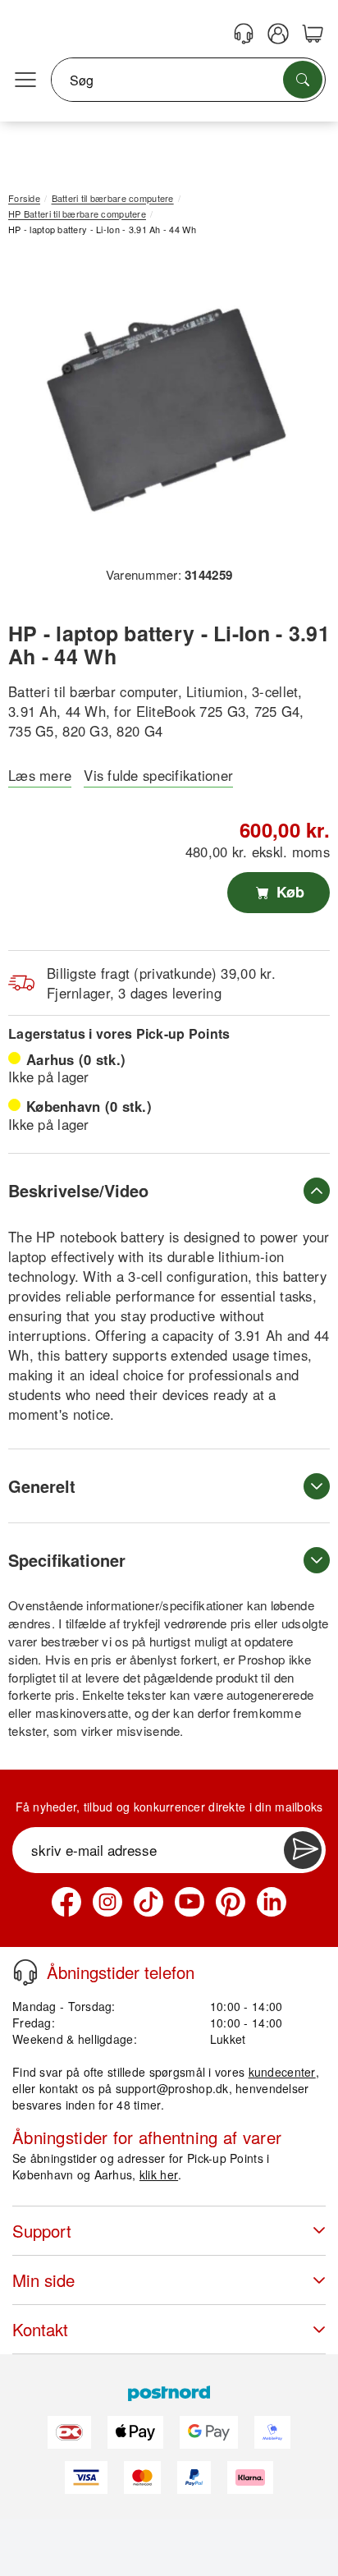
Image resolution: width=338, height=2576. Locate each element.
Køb (288, 892)
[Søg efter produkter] (303, 80)
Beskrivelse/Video (78, 1190)
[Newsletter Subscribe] (303, 1850)
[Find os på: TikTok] (148, 1902)
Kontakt (40, 2329)
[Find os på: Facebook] (66, 1902)
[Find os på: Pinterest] (231, 1902)
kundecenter (282, 2072)
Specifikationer (67, 1560)
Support (42, 2231)
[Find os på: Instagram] (107, 1902)
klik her (159, 2174)
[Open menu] (25, 80)
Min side (43, 2280)
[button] (163, 407)
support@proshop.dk (172, 2088)
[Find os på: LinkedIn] (272, 1902)
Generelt (42, 1486)
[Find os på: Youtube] (190, 1902)
